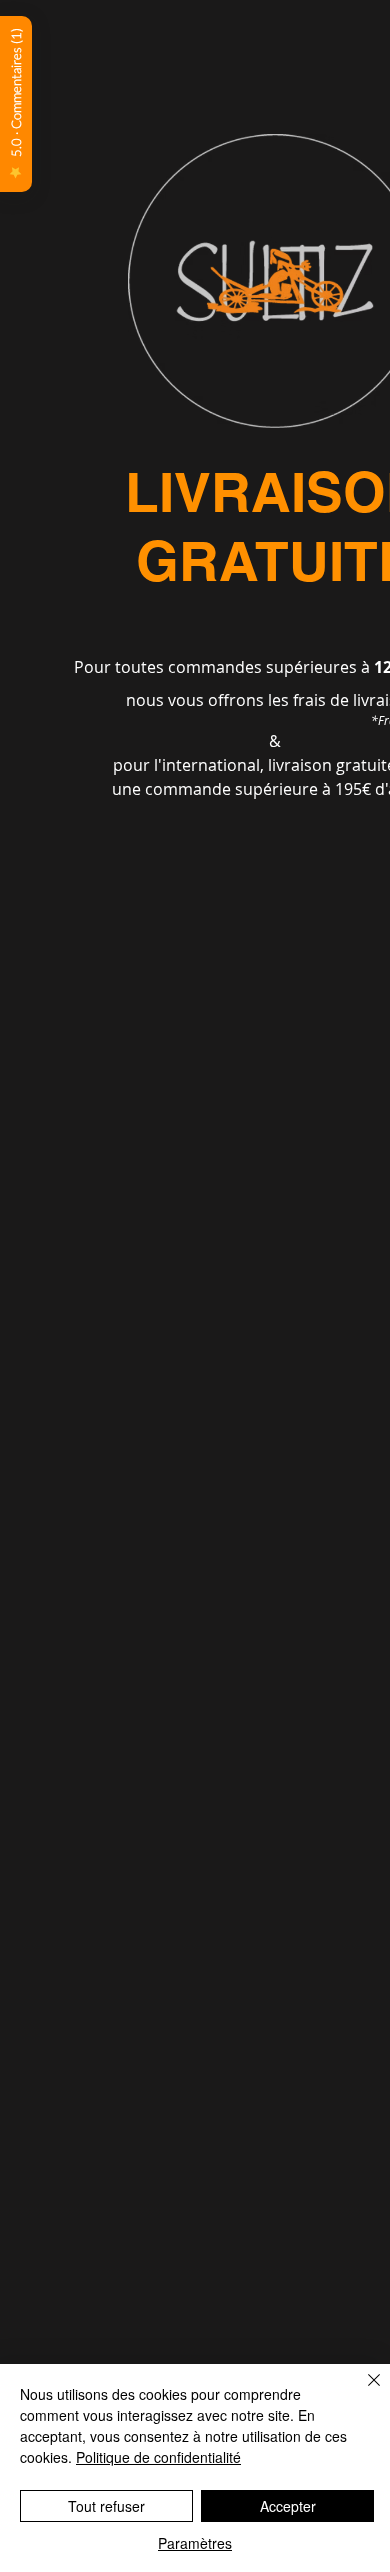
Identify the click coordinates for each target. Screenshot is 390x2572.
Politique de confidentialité (158, 2457)
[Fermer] (362, 2392)
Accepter (288, 2506)
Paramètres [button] (195, 2543)
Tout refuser (106, 2506)
